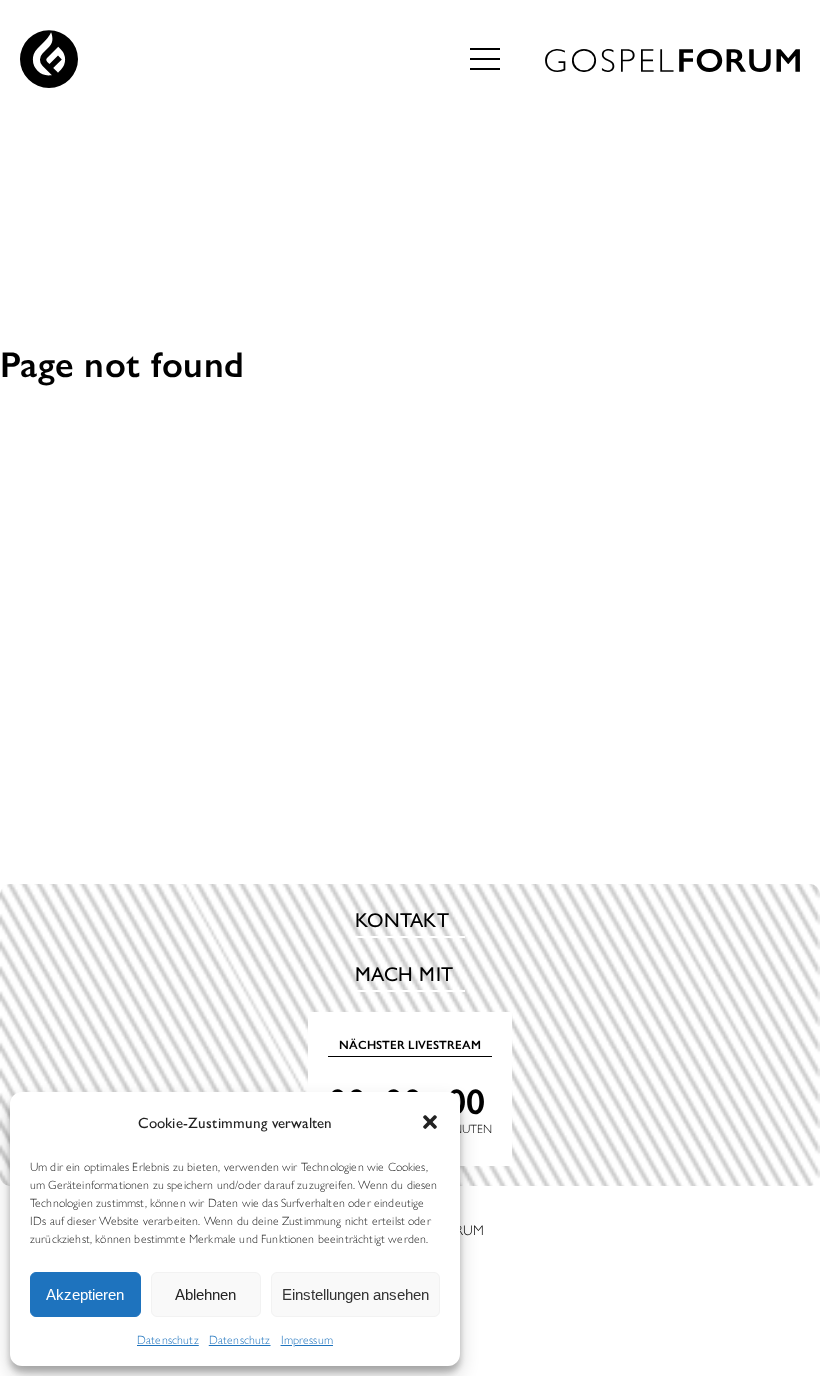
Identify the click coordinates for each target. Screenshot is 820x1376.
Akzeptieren (85, 1294)
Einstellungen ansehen (355, 1294)
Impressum (307, 1339)
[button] (430, 1122)
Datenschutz (168, 1339)
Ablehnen (205, 1294)
